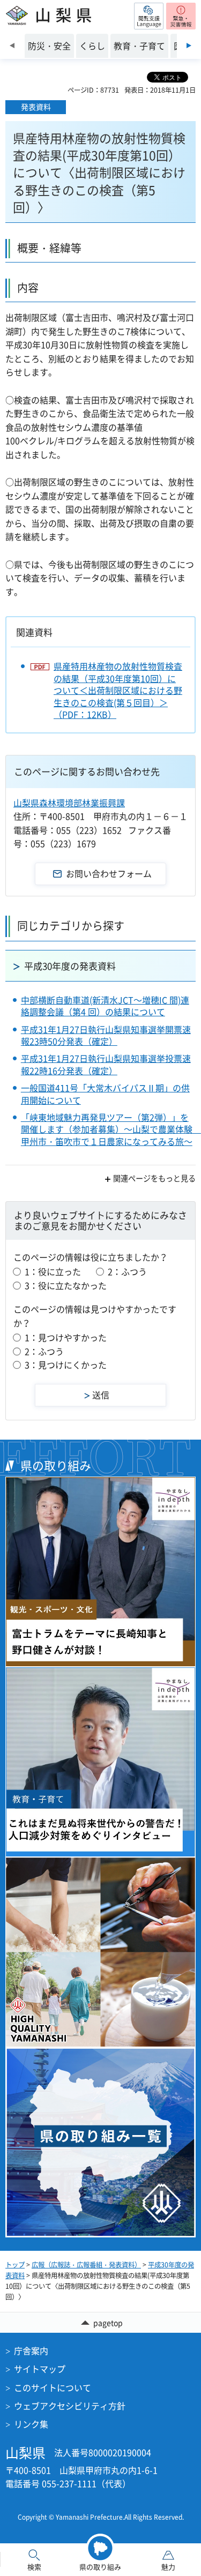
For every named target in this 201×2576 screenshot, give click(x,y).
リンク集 (31, 2424)
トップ (15, 2265)
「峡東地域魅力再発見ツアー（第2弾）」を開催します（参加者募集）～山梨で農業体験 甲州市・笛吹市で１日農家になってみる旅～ (111, 1129)
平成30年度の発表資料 (70, 966)
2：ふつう (127, 1271)
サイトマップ (40, 2369)
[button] (149, 16)
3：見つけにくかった (66, 1365)
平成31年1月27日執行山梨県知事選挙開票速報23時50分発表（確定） (106, 1035)
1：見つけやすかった (66, 1337)
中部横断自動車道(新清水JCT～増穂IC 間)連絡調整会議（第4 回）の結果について (105, 1006)
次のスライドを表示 (189, 46)
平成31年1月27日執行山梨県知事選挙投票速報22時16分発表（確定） (106, 1064)
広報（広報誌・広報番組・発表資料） (86, 2265)
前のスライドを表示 (12, 46)
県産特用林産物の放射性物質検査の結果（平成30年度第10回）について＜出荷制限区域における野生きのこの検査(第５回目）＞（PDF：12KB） (118, 690)
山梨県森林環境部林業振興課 (69, 803)
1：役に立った (53, 1271)
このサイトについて (53, 2387)
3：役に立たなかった (66, 1285)
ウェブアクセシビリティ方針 (70, 2406)
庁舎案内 (31, 2350)
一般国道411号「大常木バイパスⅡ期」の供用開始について (105, 1094)
